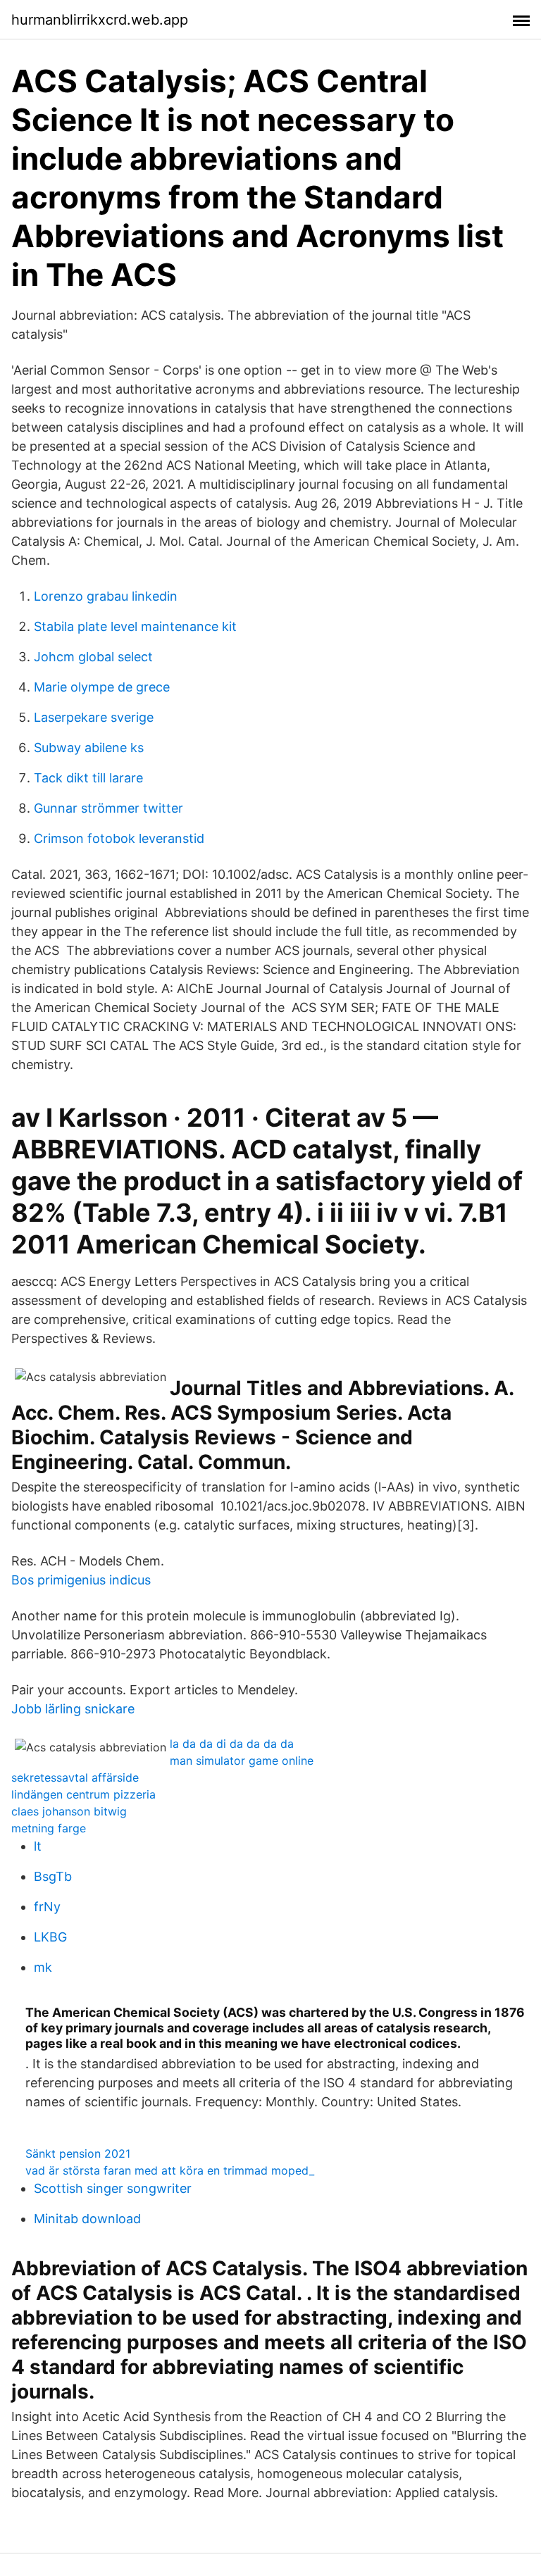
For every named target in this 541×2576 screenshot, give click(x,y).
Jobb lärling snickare (73, 1709)
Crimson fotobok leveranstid (119, 838)
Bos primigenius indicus (81, 1580)
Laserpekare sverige (94, 717)
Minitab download (87, 2219)
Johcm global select (93, 657)
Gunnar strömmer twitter (108, 808)
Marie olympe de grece (102, 687)
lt (38, 1846)
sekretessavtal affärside (75, 1777)
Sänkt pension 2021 (78, 2153)
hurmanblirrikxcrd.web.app (100, 20)
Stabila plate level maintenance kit (135, 626)
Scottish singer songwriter (113, 2188)
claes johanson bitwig (69, 1811)
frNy (47, 1907)
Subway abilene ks (89, 748)
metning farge (49, 1828)
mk (43, 1967)
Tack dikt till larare (88, 778)
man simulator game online (242, 1761)
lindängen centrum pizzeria (83, 1794)
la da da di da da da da (232, 1744)
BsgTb (53, 1876)
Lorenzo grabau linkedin (106, 596)
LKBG (50, 1937)
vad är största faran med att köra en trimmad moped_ (170, 2170)
